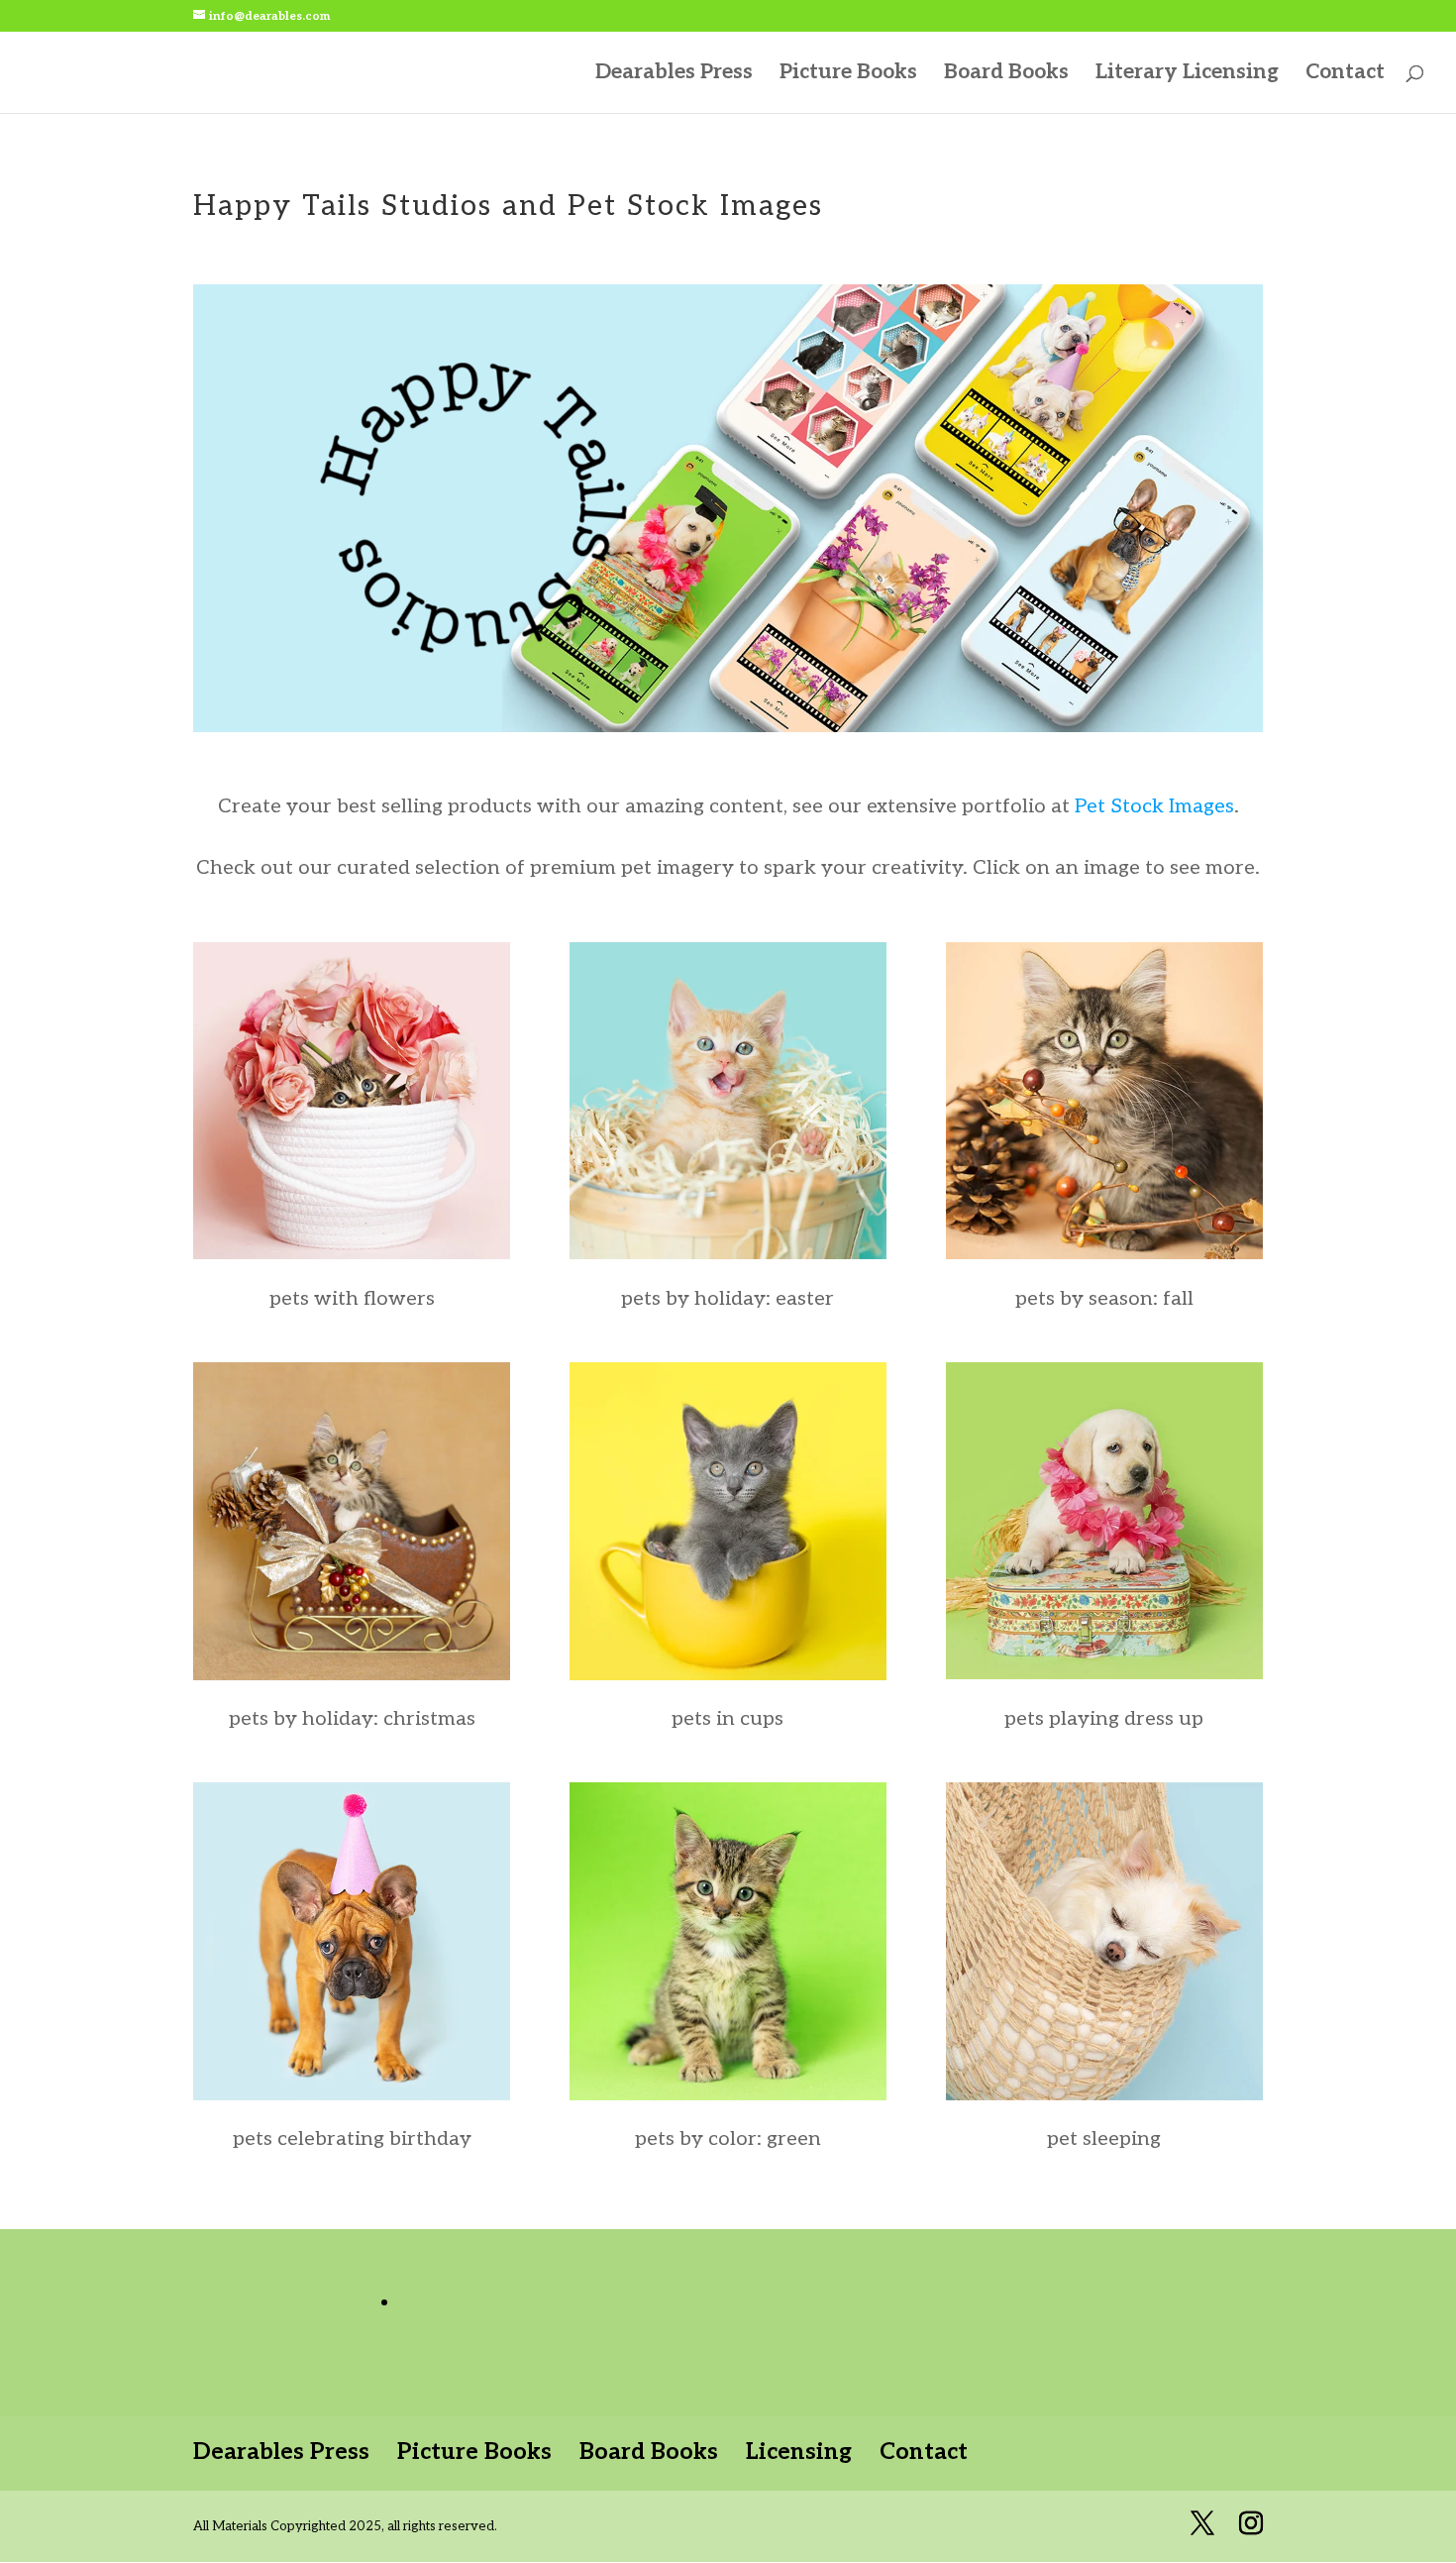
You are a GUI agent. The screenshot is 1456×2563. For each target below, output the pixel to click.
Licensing (799, 2452)
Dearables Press (674, 75)
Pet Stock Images (1154, 806)
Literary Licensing (1187, 75)
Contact (1345, 75)
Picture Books (848, 75)
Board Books (1006, 75)
